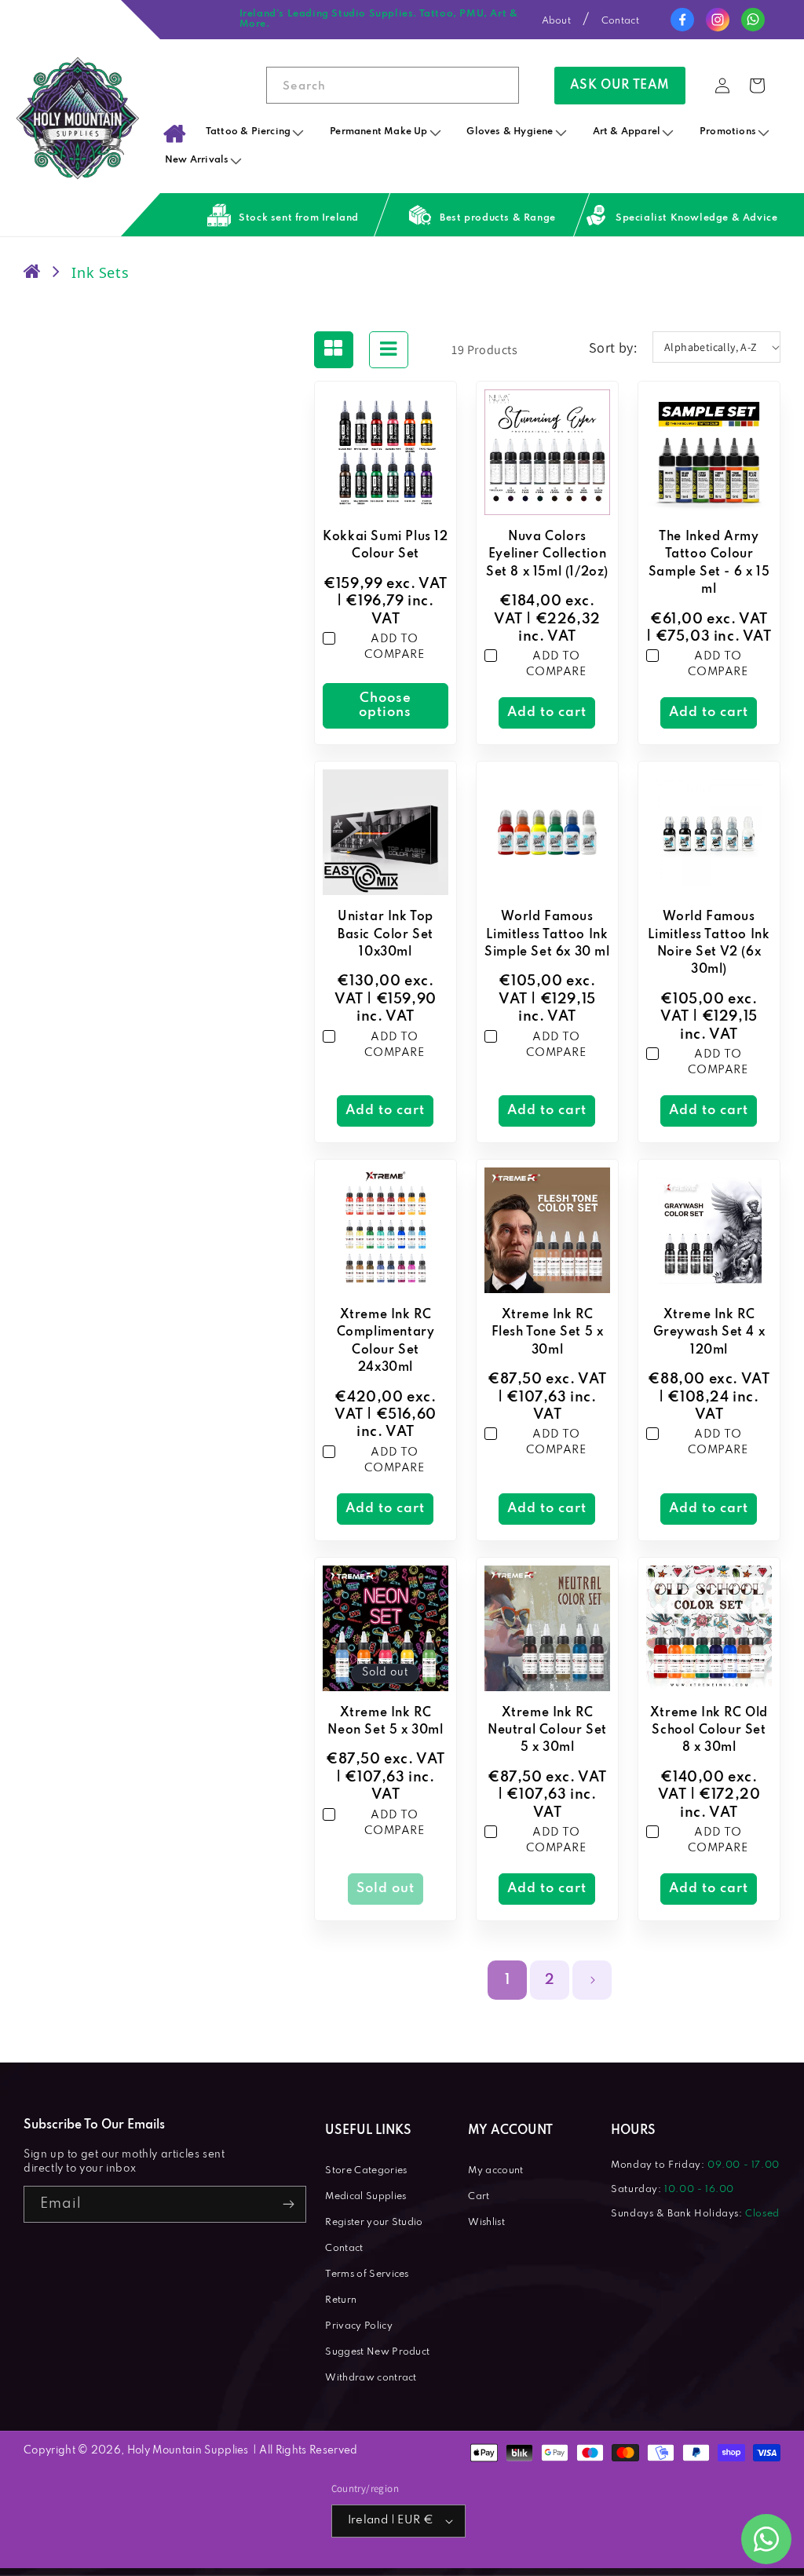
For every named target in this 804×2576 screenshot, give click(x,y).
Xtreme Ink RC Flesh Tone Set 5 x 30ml (548, 1333)
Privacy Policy (358, 2326)
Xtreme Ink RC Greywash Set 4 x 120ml (709, 1333)
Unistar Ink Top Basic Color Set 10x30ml (386, 935)
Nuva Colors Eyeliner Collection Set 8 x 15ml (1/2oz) (547, 555)
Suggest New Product (377, 2352)
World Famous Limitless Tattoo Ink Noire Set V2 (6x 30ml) (709, 943)
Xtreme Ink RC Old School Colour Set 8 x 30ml (709, 1731)
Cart (479, 2197)
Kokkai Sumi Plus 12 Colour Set (385, 546)
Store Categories (366, 2171)
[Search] (501, 85)
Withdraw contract (371, 2378)
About (557, 21)
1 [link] (508, 1980)
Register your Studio (374, 2223)
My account (495, 2171)
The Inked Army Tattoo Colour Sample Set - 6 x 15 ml (709, 563)
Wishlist (486, 2223)
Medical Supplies (365, 2197)
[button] (256, 132)
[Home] (174, 133)
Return (341, 2300)
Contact (620, 21)
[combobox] (393, 85)
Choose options (385, 705)
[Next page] (592, 1980)
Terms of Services (367, 2275)
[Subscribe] (288, 2204)
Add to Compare (394, 647)
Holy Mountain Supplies (188, 2451)
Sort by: (613, 347)
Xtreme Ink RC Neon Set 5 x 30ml (385, 1722)
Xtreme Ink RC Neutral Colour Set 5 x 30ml (547, 1731)
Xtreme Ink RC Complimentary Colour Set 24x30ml (386, 1341)
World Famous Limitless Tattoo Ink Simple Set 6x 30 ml (547, 935)
